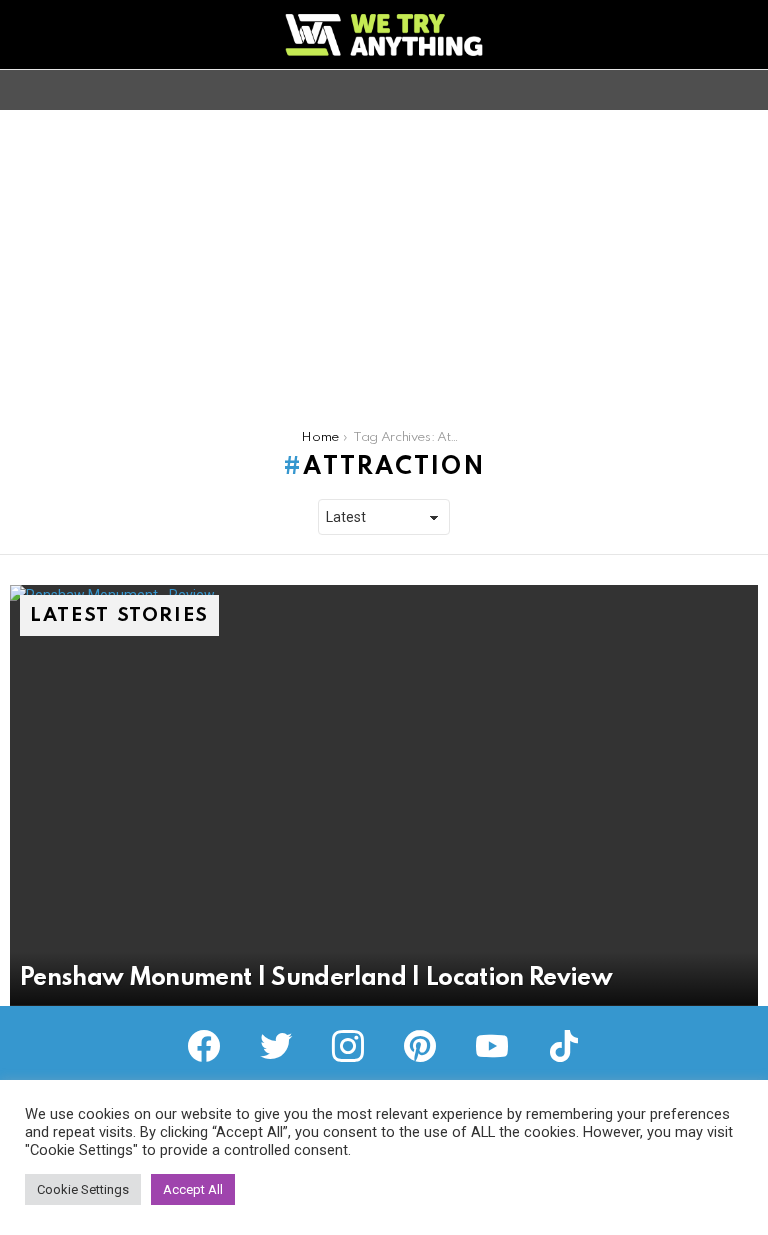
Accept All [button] (193, 1189)
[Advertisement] (384, 260)
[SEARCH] (746, 90)
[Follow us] (712, 90)
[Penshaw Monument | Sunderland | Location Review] (384, 795)
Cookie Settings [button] (83, 1189)
